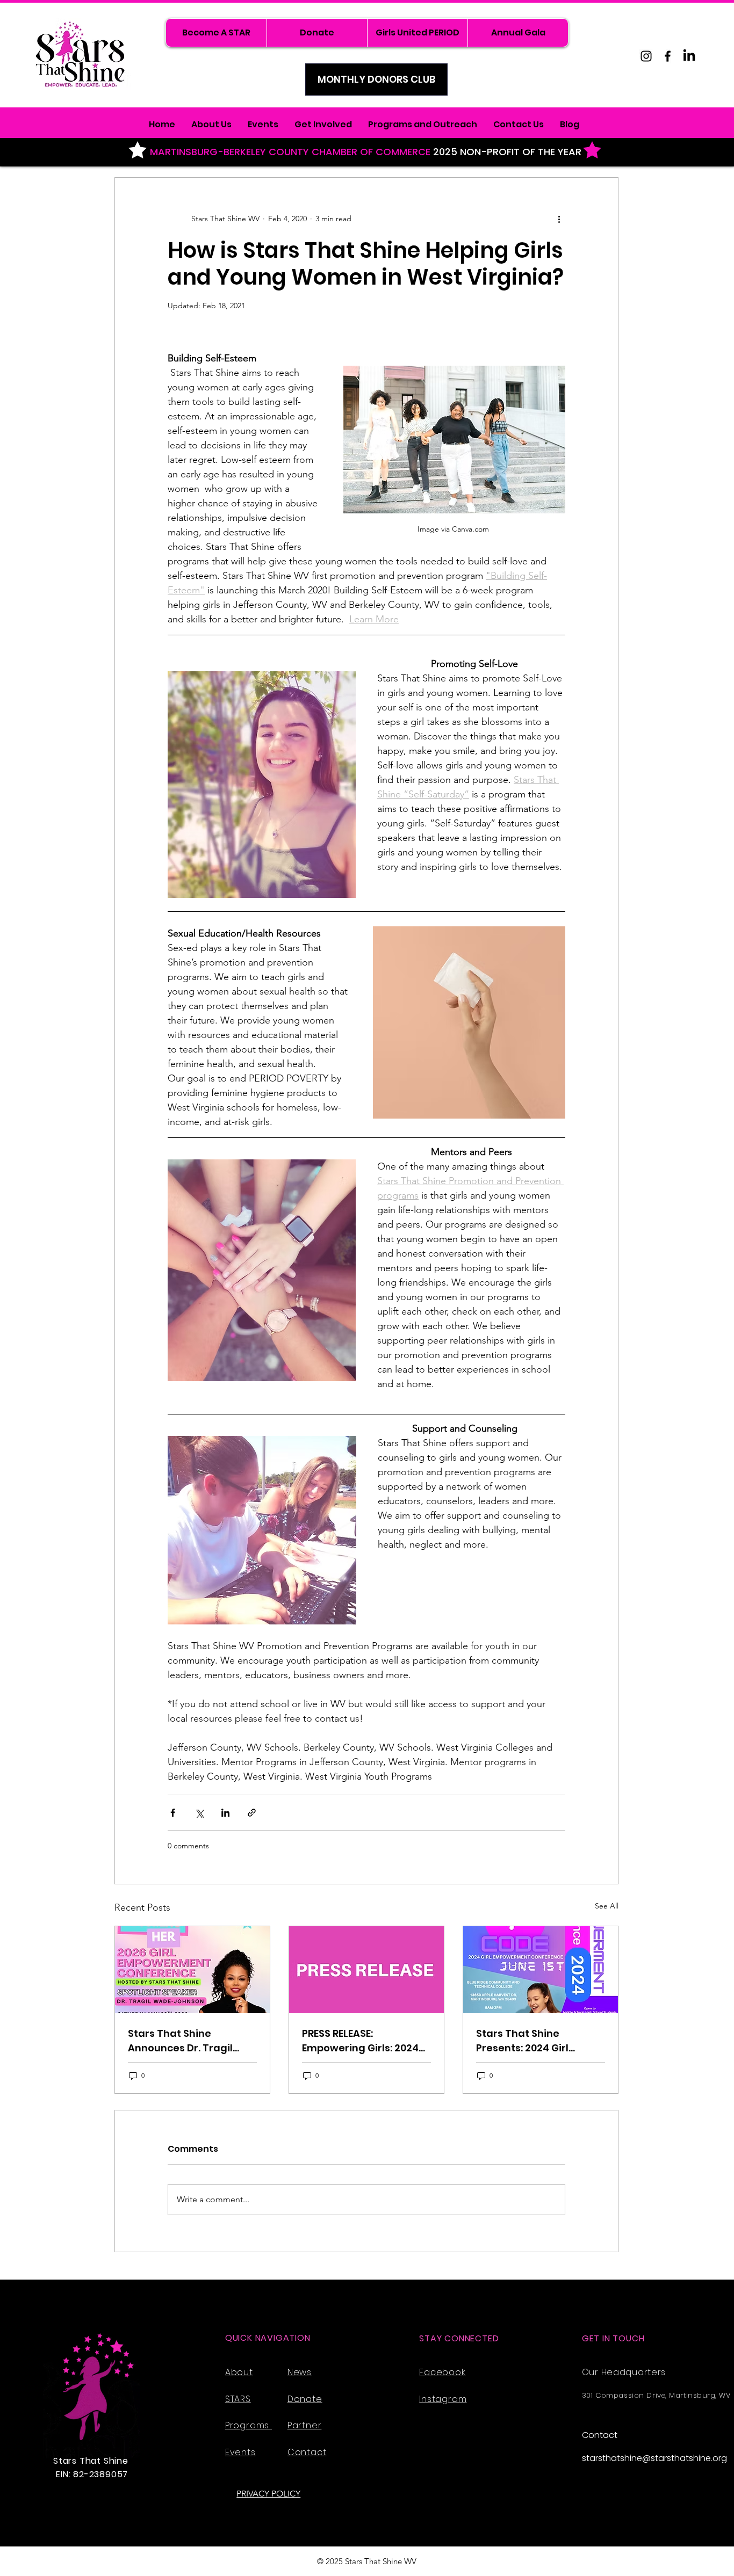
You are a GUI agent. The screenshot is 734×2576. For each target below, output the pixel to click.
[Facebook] (668, 56)
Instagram (443, 2399)
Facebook (442, 2372)
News (300, 2372)
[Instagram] (646, 56)
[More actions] (559, 219)
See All (607, 1906)
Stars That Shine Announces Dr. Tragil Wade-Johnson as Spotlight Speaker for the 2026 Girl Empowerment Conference (191, 2041)
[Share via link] (252, 1813)
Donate (305, 2399)
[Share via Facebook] (173, 1813)
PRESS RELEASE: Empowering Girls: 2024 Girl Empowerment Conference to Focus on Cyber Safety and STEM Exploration (362, 2041)
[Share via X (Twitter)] (199, 1813)
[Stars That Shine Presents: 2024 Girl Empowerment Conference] (541, 1970)
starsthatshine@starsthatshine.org (654, 2458)
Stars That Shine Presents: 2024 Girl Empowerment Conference (522, 2041)
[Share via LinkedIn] (225, 1813)
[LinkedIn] (689, 56)
